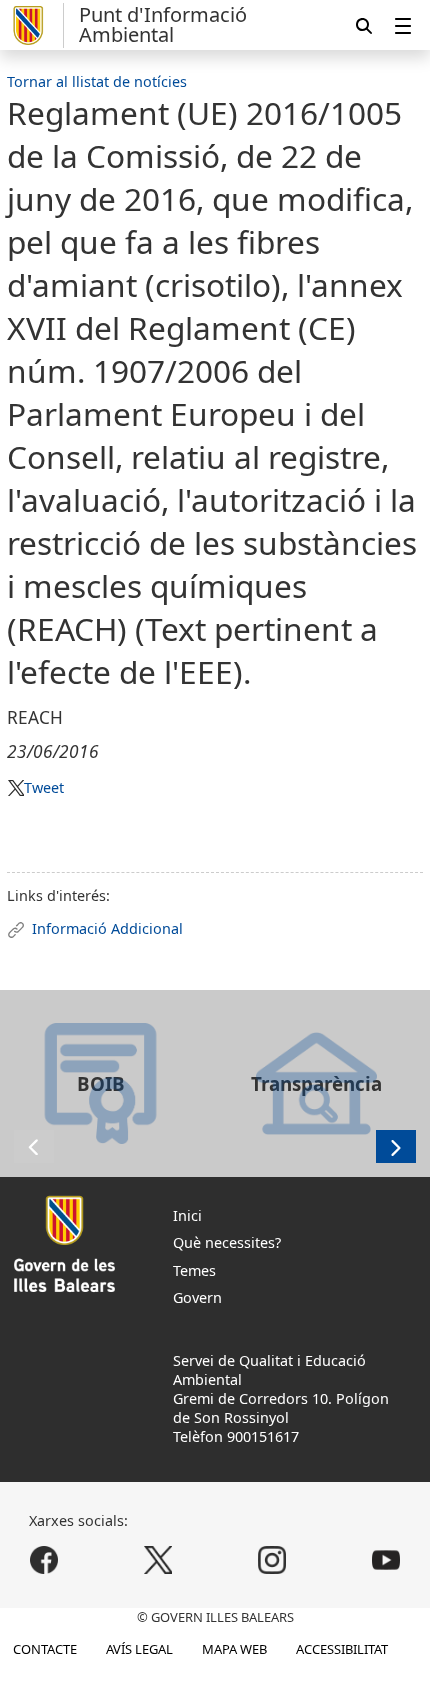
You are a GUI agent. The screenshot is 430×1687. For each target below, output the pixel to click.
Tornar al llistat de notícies (97, 81)
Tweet (44, 787)
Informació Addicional (107, 928)
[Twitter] (158, 1559)
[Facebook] (44, 1559)
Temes (194, 1270)
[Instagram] (271, 1559)
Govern (197, 1297)
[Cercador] (364, 25)
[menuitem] (403, 25)
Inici (187, 1215)
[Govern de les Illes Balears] (35, 25)
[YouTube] (385, 1559)
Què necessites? (227, 1242)
